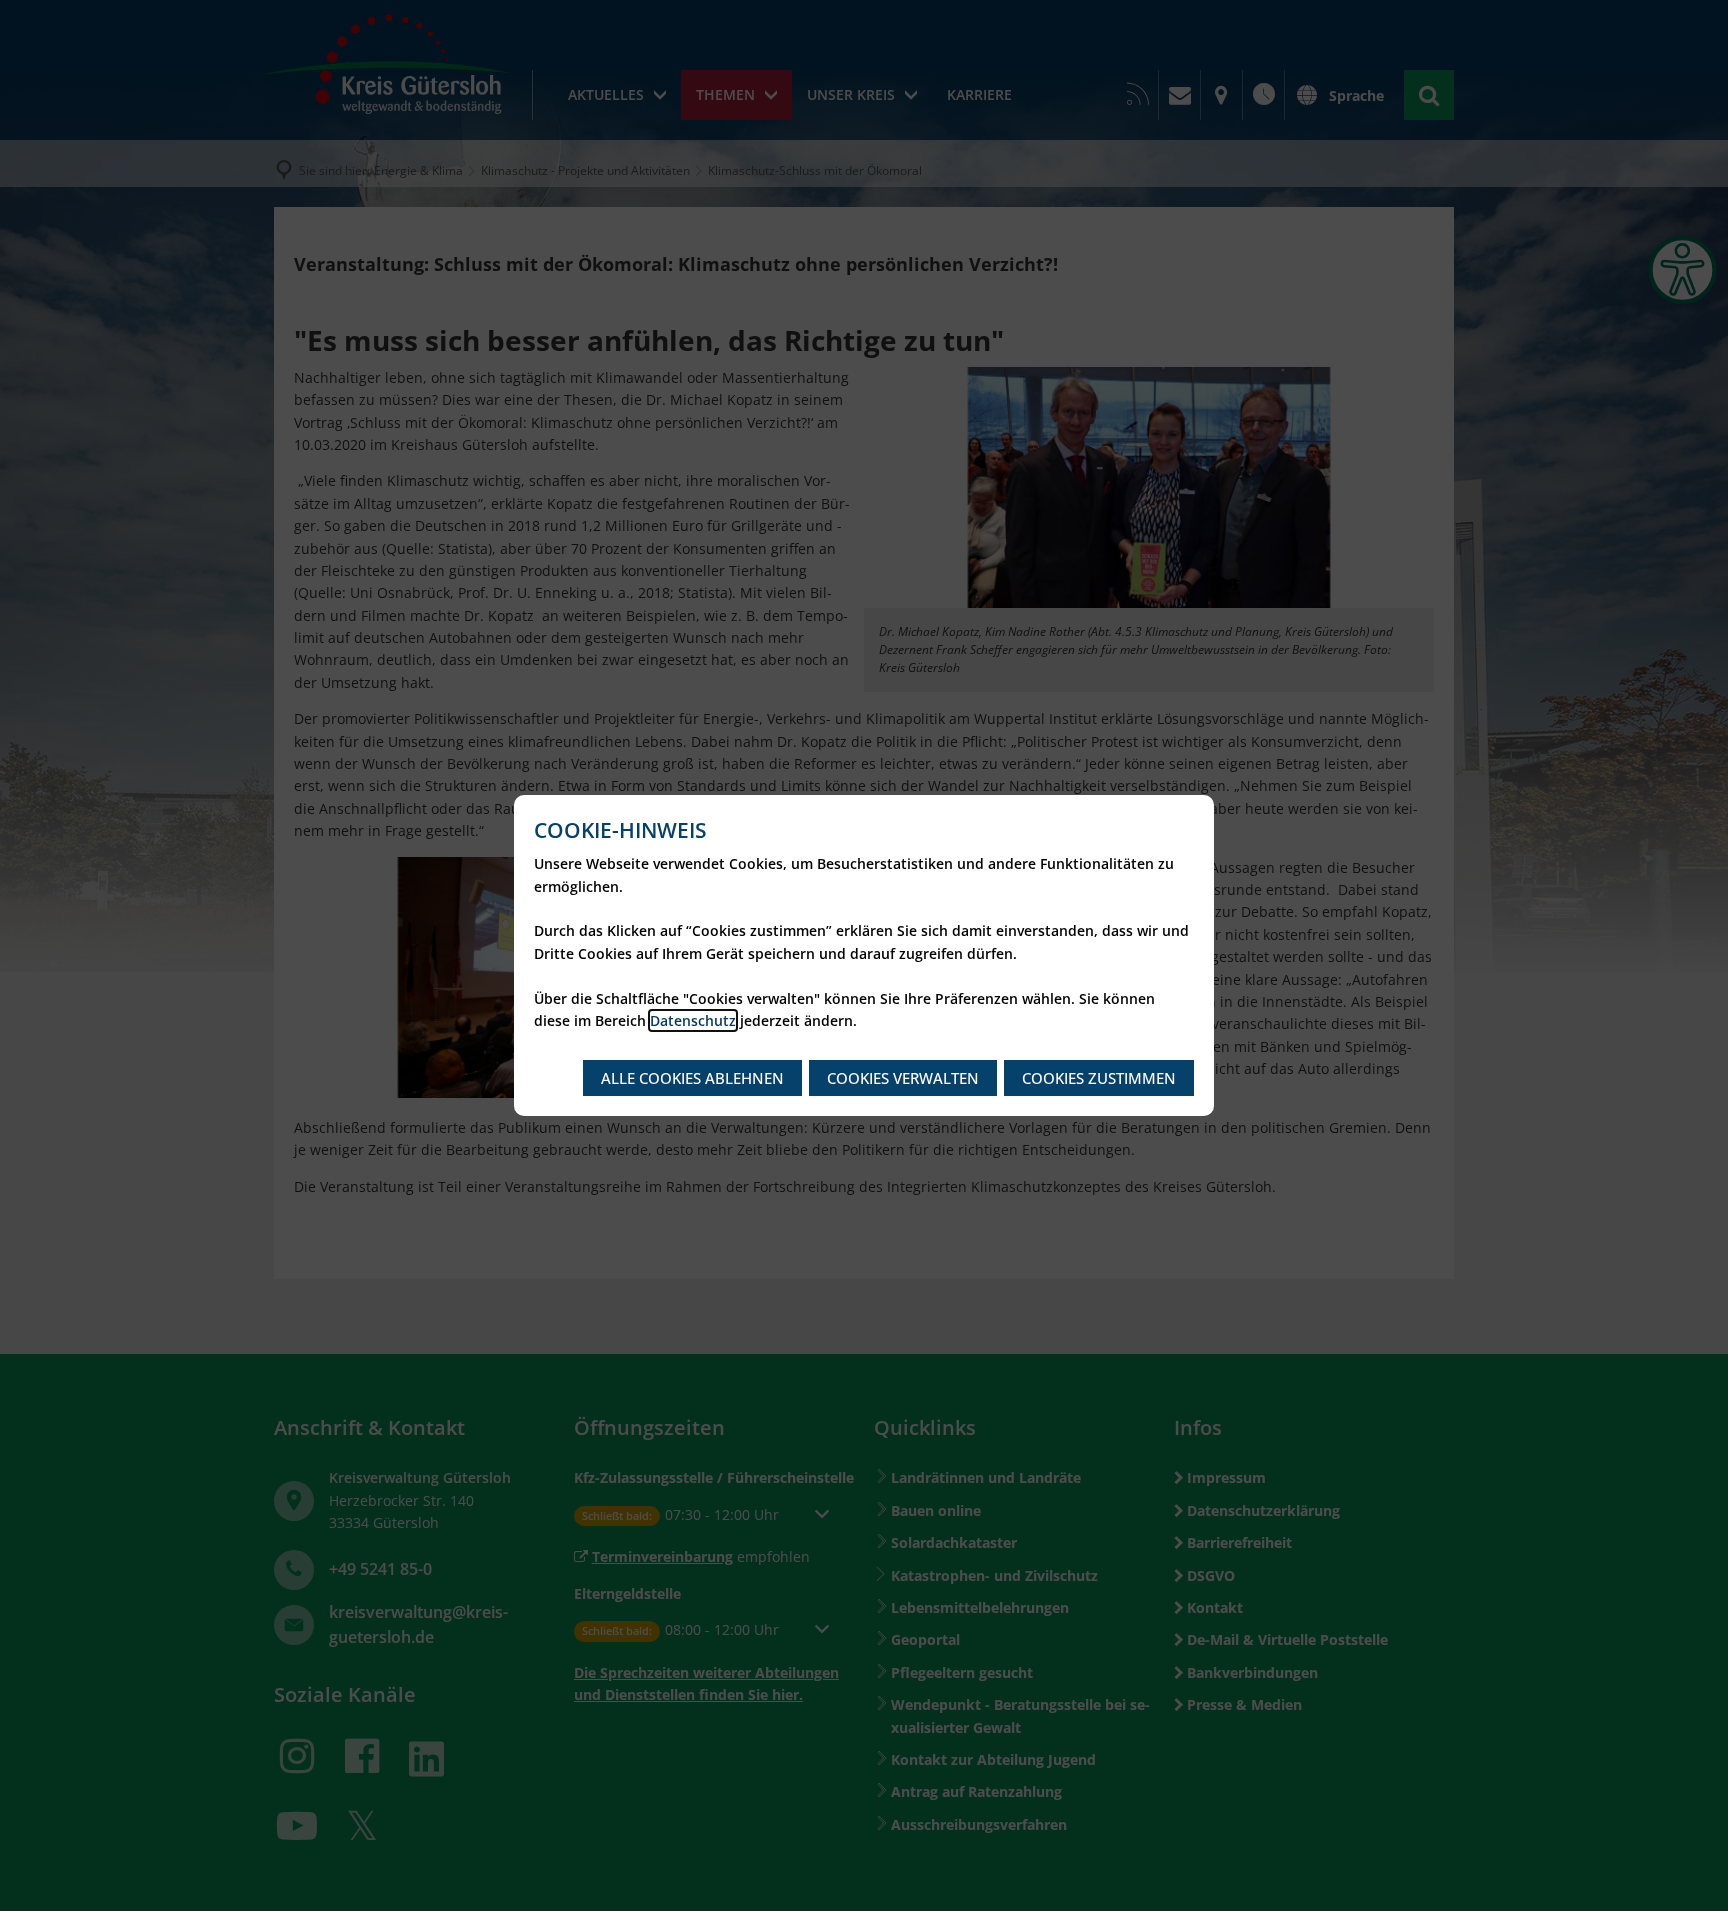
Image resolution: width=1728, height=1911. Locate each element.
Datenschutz (693, 1020)
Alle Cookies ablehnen (692, 1078)
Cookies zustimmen (1099, 1078)
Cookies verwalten (903, 1078)
